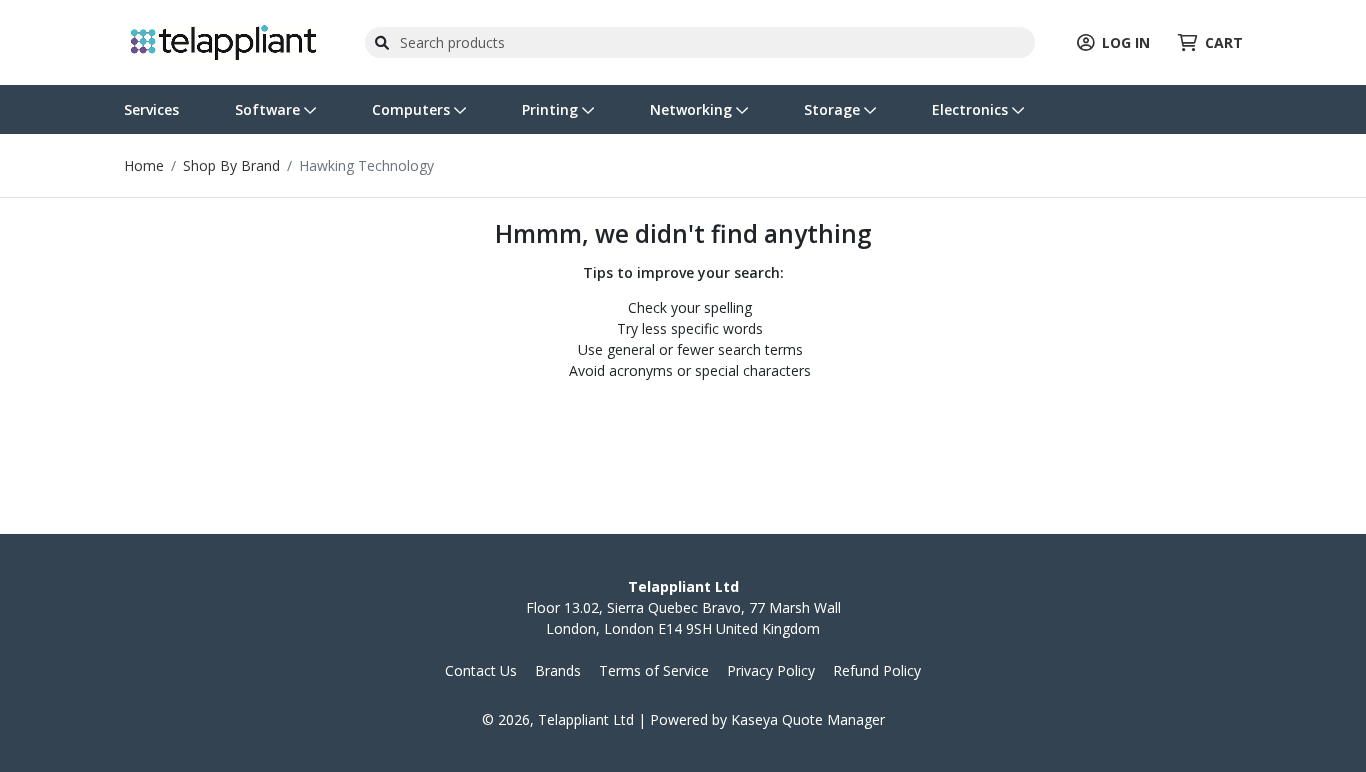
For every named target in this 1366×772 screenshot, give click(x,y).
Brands (558, 670)
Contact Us (481, 670)
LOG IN (1126, 42)
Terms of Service (654, 670)
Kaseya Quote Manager (808, 719)
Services (151, 109)
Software (269, 109)
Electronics (972, 109)
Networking (693, 109)
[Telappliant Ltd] (223, 40)
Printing (552, 109)
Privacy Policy (771, 670)
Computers (413, 109)
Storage (834, 109)
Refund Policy (877, 670)
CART (1224, 42)
